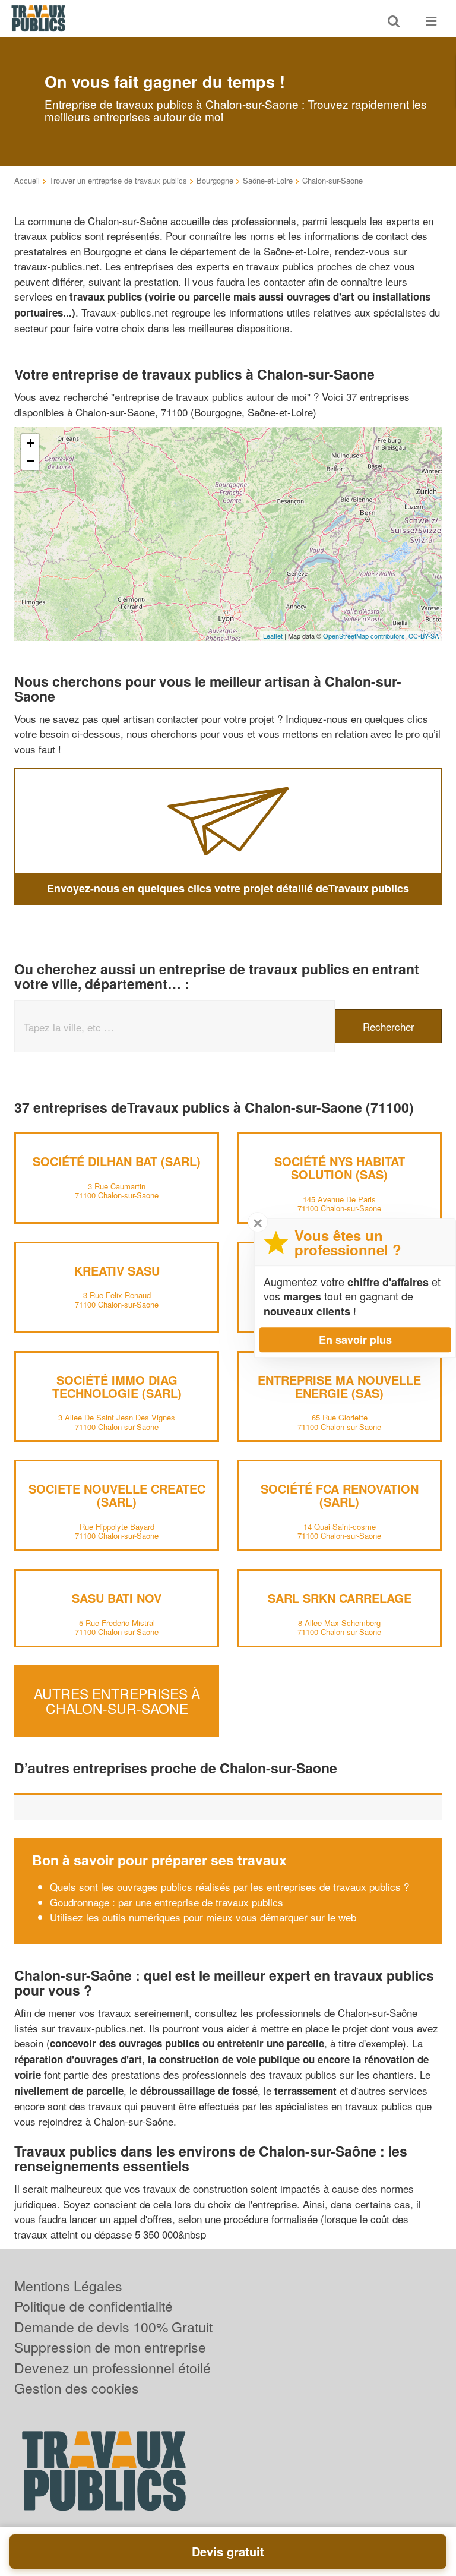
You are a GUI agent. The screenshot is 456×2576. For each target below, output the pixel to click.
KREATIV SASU (117, 1270)
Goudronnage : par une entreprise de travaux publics (167, 1902)
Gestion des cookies (77, 2388)
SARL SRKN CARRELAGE (340, 1598)
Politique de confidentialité (94, 2306)
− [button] (31, 461)
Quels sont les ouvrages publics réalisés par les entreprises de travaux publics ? (229, 1887)
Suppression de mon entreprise (110, 2347)
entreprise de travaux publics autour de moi (211, 397)
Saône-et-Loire (268, 180)
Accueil (27, 180)
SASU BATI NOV (117, 1598)
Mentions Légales (68, 2286)
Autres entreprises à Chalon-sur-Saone (117, 1700)
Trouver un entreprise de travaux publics (118, 180)
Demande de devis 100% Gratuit (113, 2327)
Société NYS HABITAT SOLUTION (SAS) (340, 1168)
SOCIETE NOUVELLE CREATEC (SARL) (117, 1495)
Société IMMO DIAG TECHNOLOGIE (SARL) (117, 1386)
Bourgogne (215, 180)
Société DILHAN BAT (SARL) (117, 1161)
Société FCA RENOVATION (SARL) (340, 1495)
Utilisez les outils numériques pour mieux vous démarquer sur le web (203, 1917)
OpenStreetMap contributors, (366, 636)
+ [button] (31, 443)
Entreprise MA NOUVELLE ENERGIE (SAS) (339, 1386)
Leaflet (273, 636)
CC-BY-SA (424, 636)
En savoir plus (355, 1340)
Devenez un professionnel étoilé (113, 2368)
